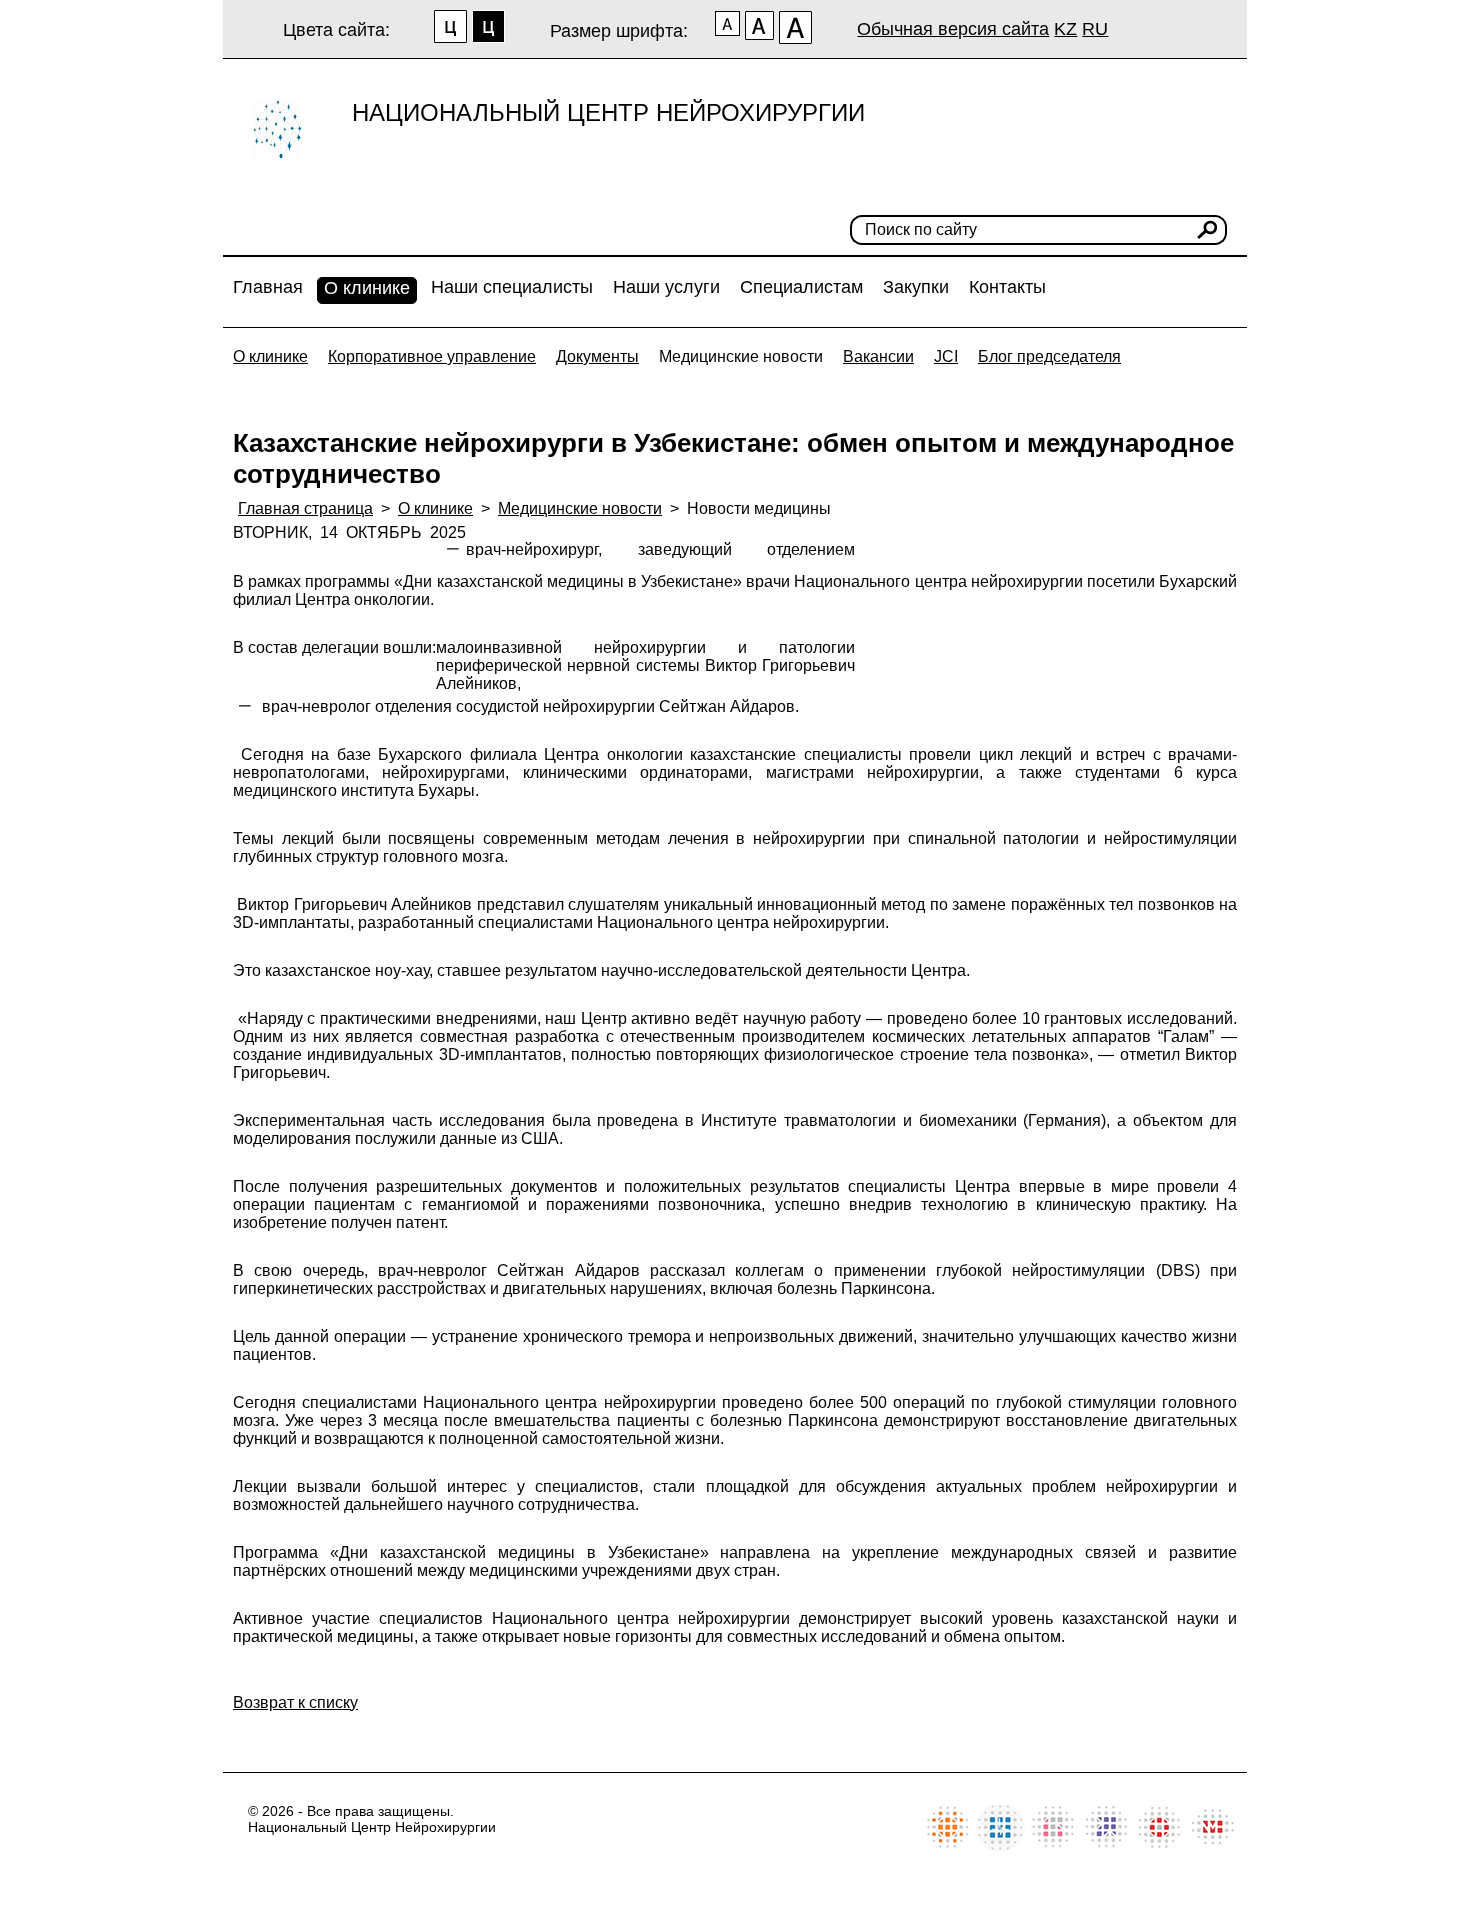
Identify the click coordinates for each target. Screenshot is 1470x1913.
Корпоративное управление (432, 356)
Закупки (916, 287)
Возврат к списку (295, 1702)
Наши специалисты (512, 287)
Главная (268, 287)
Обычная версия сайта (953, 29)
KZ (1065, 29)
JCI (946, 356)
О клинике (367, 288)
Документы (597, 356)
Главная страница (305, 508)
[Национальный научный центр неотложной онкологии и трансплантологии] (1159, 1846)
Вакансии (878, 356)
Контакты (1007, 287)
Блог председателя (1049, 356)
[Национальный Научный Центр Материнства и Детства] (1053, 1846)
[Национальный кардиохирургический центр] (1000, 1846)
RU (1095, 29)
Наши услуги (666, 287)
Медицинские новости (741, 356)
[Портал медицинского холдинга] (1212, 1846)
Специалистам (801, 287)
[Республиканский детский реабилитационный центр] (947, 1846)
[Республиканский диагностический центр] (1106, 1846)
